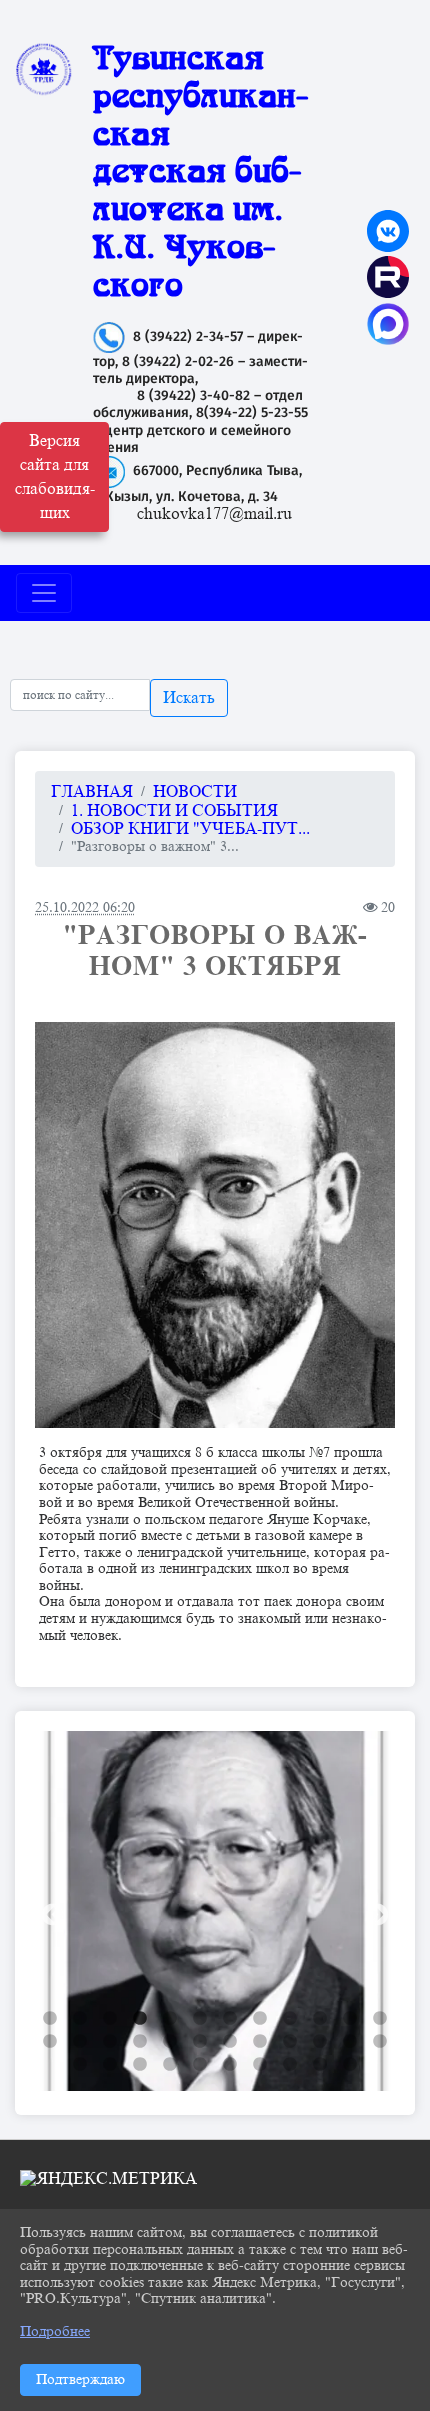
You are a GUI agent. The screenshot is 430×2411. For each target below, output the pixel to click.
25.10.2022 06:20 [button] (85, 907)
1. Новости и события (174, 811)
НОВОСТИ (195, 792)
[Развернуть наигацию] (44, 593)
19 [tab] (230, 2042)
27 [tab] (140, 2065)
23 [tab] (350, 2042)
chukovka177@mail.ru (214, 514)
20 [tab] (260, 2042)
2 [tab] (80, 2019)
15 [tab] (110, 2042)
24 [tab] (380, 2042)
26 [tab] (110, 2065)
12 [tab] (380, 2019)
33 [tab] (320, 2065)
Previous (50, 1913)
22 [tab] (320, 2042)
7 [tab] (230, 2019)
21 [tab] (290, 2042)
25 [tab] (80, 2065)
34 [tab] (350, 2065)
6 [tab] (200, 2019)
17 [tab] (170, 2042)
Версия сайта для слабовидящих (55, 477)
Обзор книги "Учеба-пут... (190, 829)
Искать (189, 698)
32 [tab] (290, 2065)
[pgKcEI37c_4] (215, 1225)
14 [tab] (80, 2042)
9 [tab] (290, 2019)
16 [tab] (140, 2042)
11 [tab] (350, 2019)
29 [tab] (200, 2065)
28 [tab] (170, 2065)
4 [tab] (140, 2019)
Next (375, 1913)
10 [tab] (320, 2019)
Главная (92, 792)
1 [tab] (50, 2019)
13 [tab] (50, 2042)
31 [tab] (260, 2065)
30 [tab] (230, 2065)
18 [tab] (200, 2042)
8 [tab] (260, 2019)
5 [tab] (170, 2019)
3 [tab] (110, 2019)
